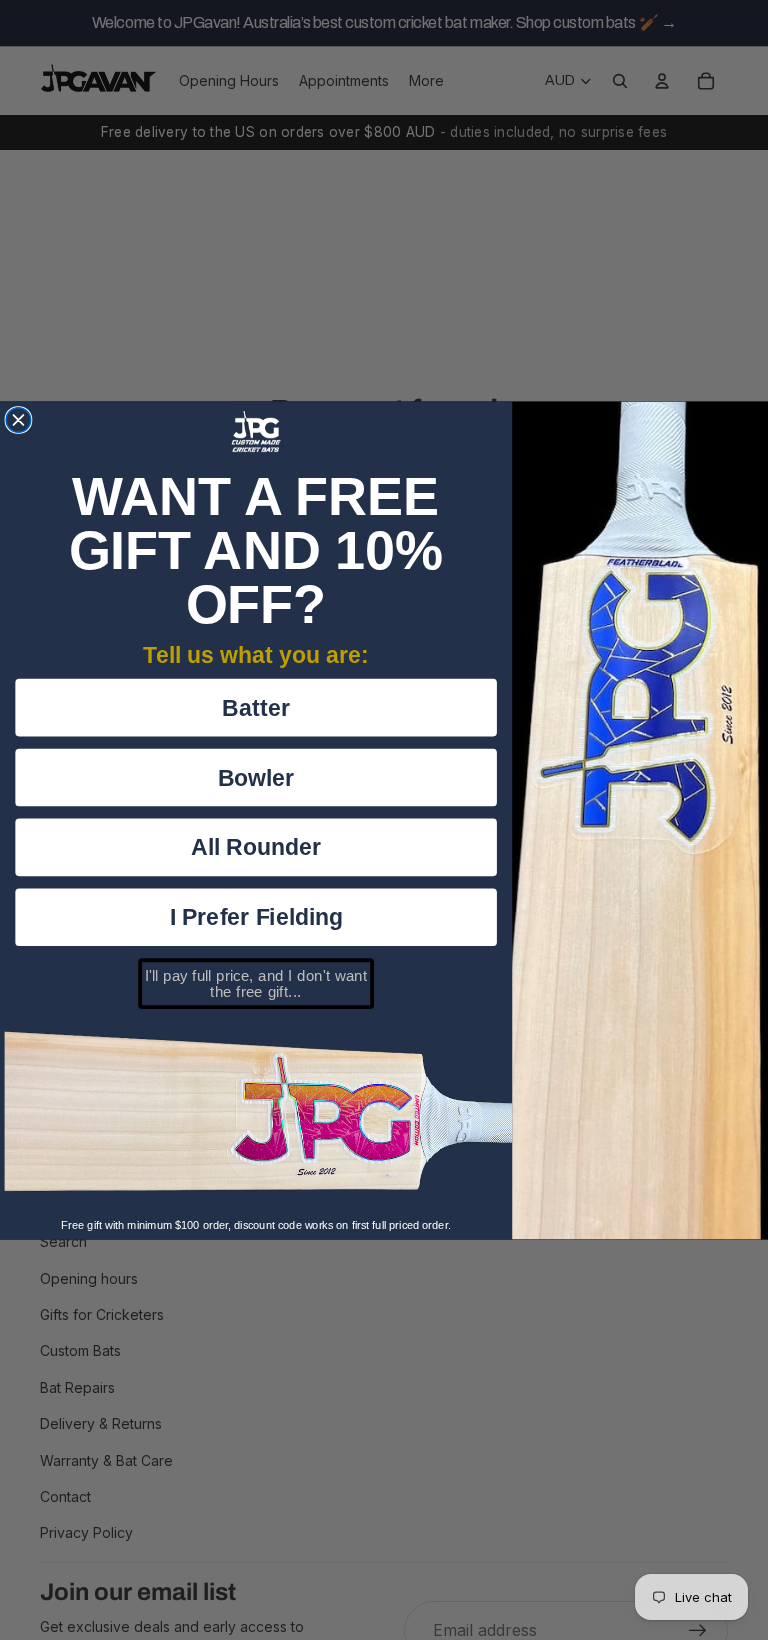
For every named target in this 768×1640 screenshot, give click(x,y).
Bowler (256, 776)
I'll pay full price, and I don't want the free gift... (256, 983)
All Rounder (256, 846)
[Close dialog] (18, 419)
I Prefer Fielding (256, 916)
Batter (256, 706)
